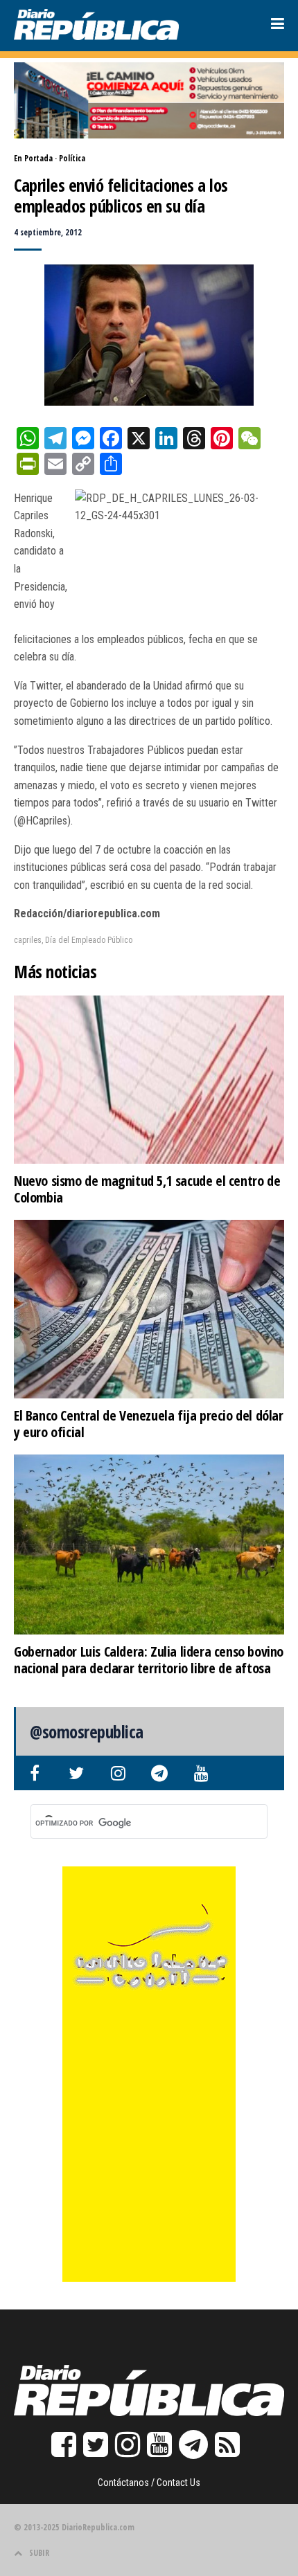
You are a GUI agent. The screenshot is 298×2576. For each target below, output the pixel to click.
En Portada (33, 158)
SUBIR (39, 2553)
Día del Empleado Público (89, 940)
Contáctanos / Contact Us (149, 2483)
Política (72, 158)
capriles (28, 940)
